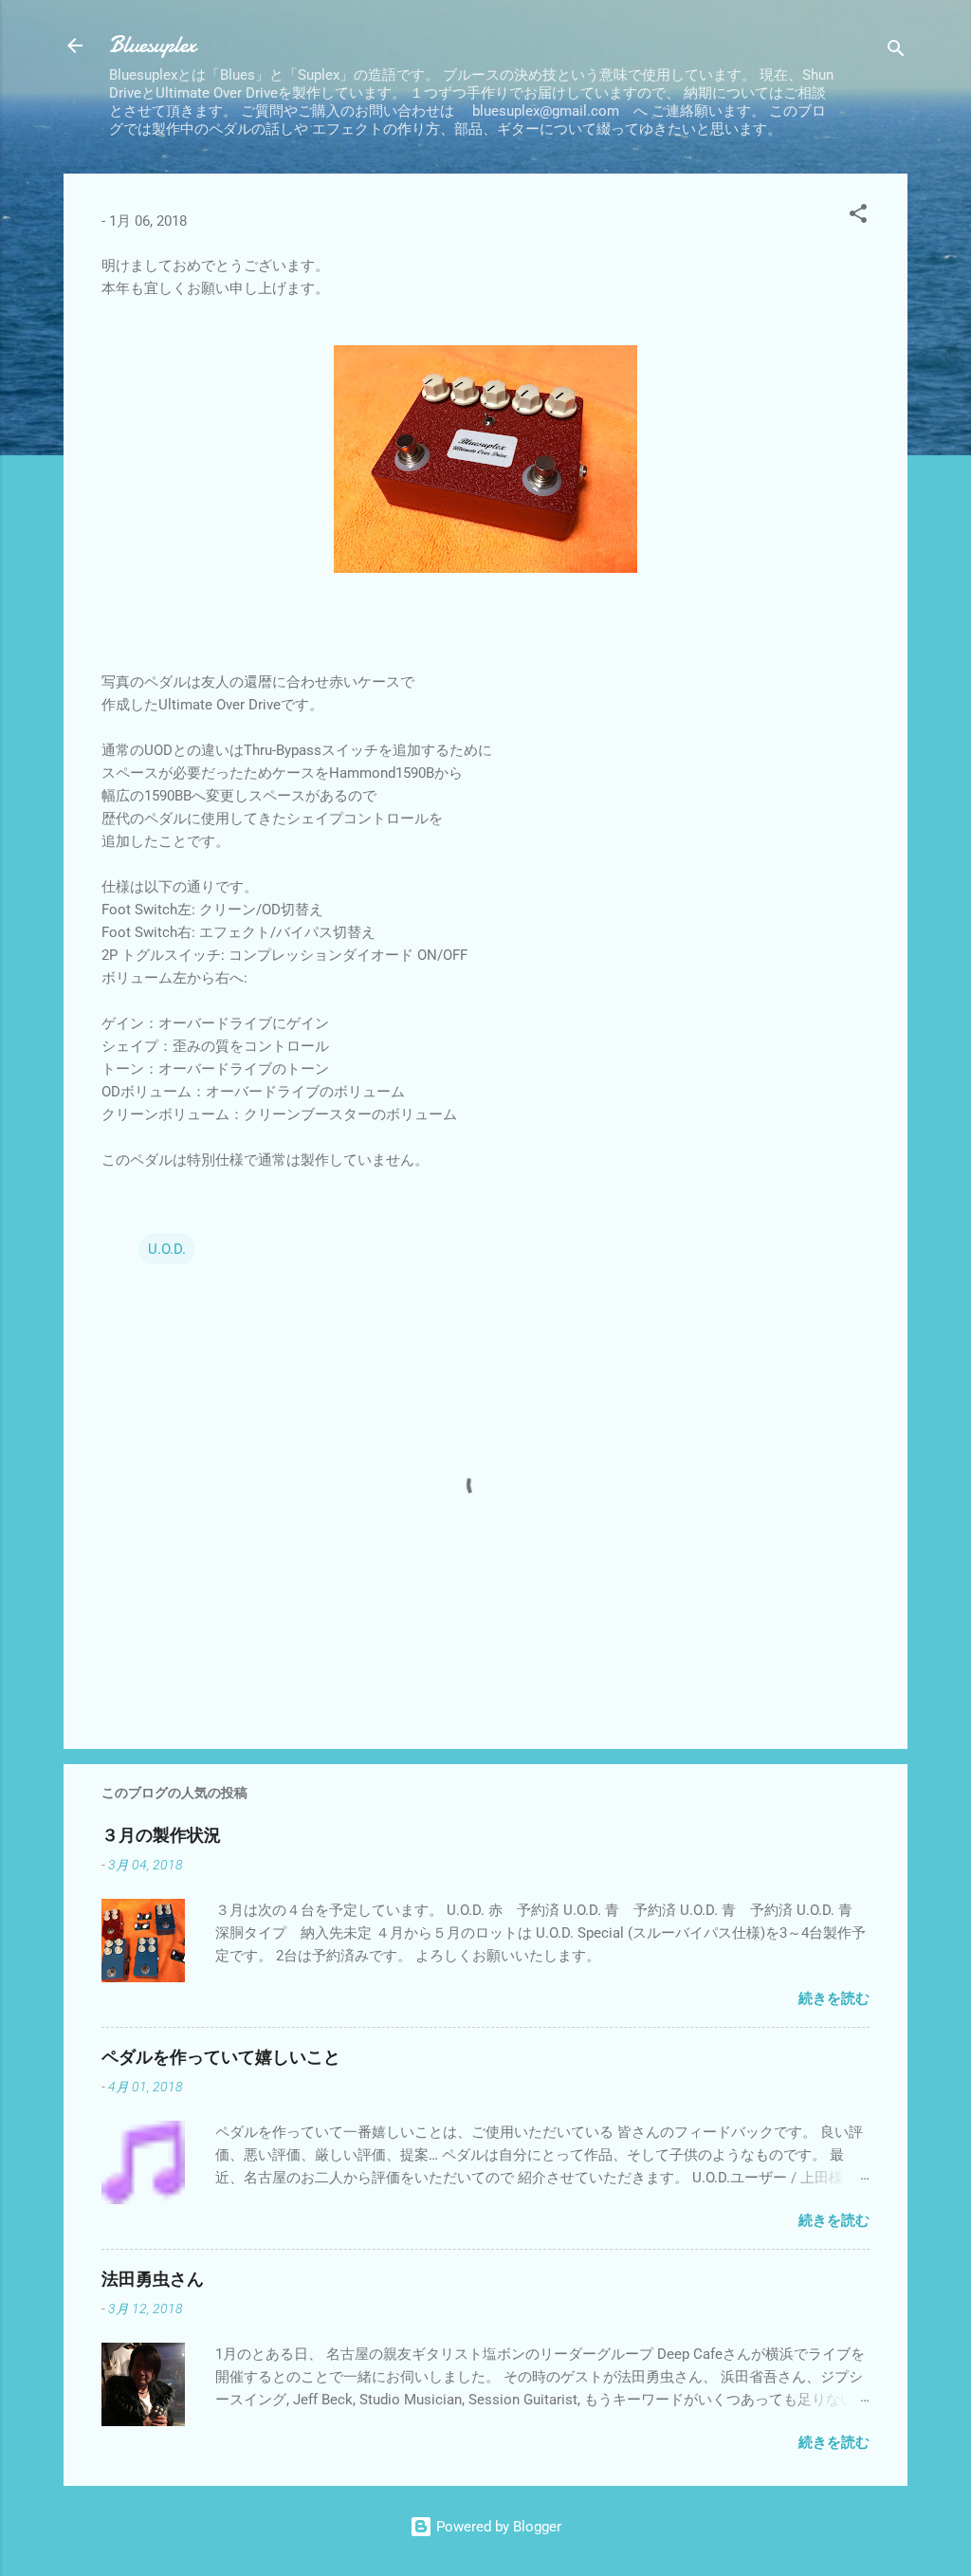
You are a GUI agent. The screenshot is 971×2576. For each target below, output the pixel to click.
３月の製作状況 (161, 1836)
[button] (858, 217)
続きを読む (834, 1998)
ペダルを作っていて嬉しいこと (221, 2058)
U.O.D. (167, 1249)
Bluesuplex (152, 45)
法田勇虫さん (153, 2280)
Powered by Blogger (497, 2527)
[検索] (896, 52)
